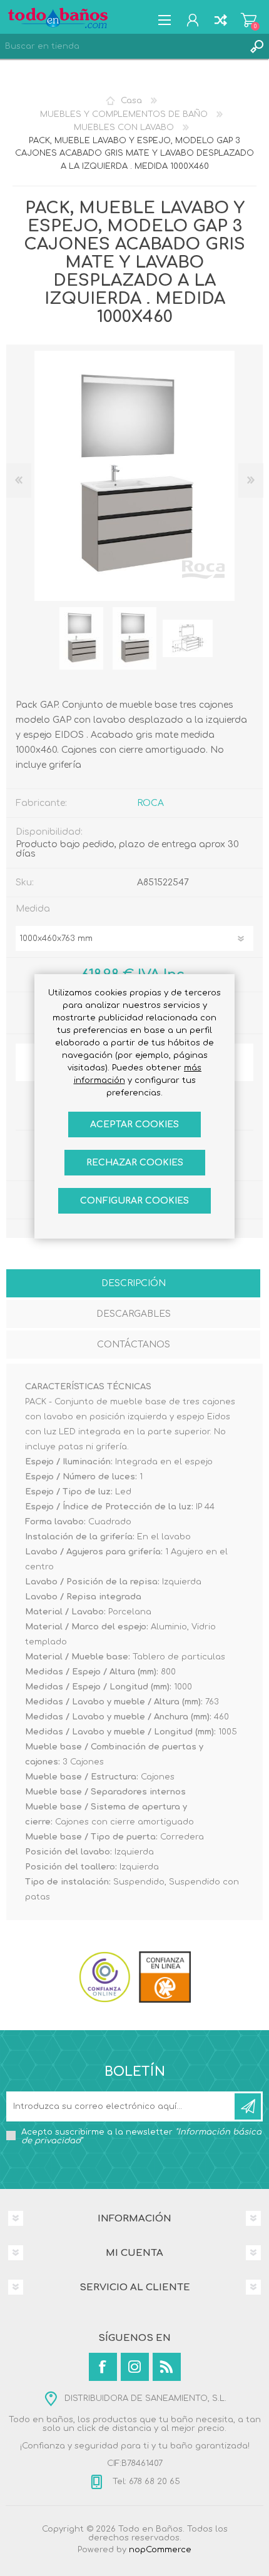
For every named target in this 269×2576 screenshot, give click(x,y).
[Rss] (167, 2367)
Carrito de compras (249, 20)
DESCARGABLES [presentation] (134, 1314)
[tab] (133, 1285)
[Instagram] (135, 2367)
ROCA (150, 803)
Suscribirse (248, 2106)
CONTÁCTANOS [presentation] (134, 1345)
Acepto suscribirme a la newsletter (141, 2136)
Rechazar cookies (135, 1163)
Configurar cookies (134, 1201)
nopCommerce (160, 2550)
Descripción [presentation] (134, 1283)
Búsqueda (256, 46)
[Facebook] (103, 2367)
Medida (33, 909)
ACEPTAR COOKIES (134, 1124)
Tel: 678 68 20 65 (145, 2482)
